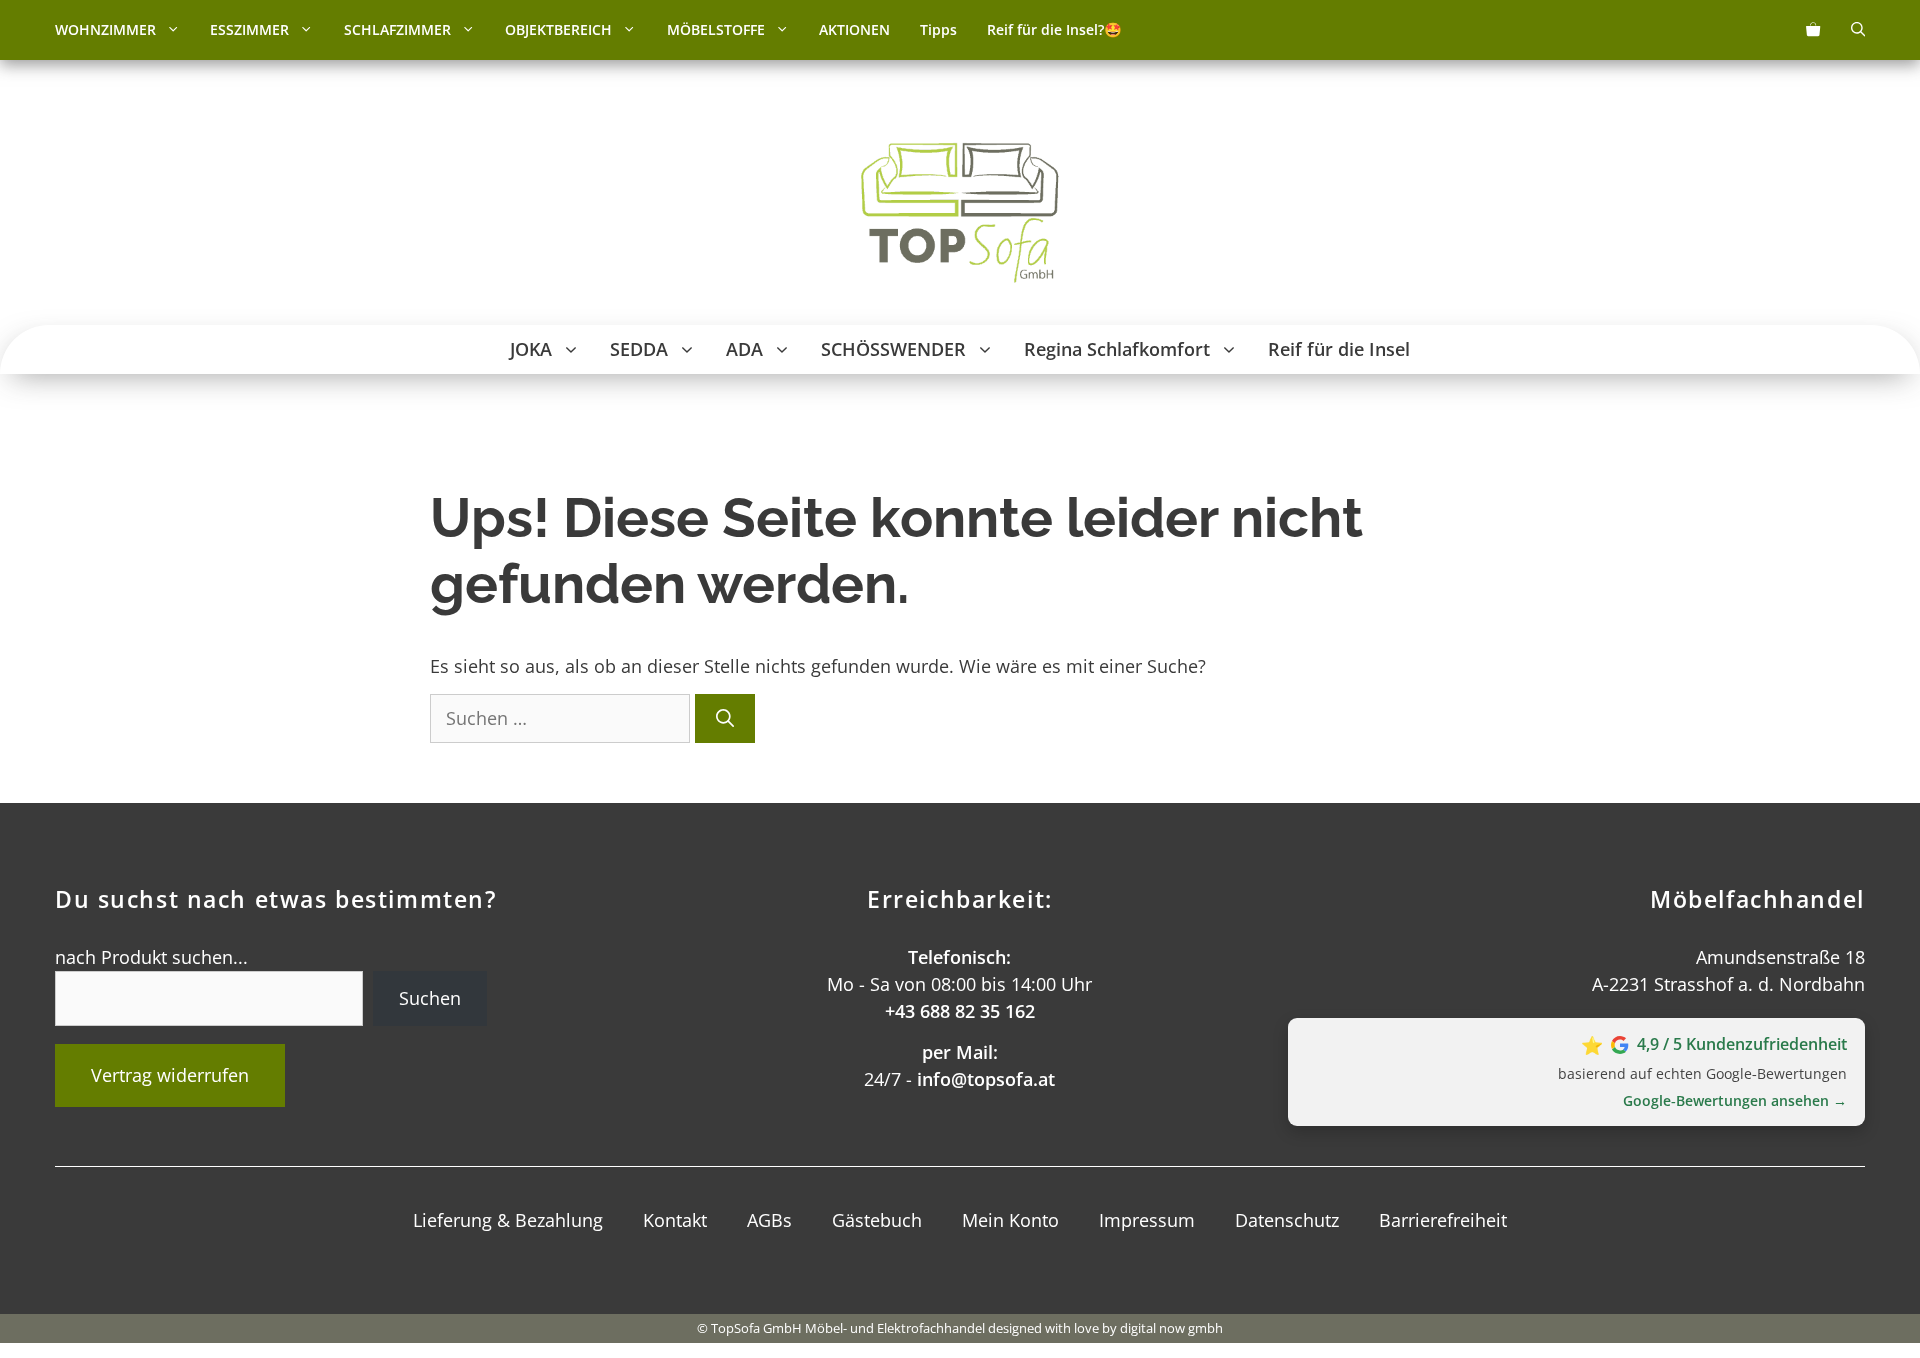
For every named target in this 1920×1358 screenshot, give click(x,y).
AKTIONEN (854, 29)
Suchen (430, 998)
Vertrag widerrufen (170, 1075)
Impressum (1147, 1220)
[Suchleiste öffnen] (1858, 30)
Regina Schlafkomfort (1117, 349)
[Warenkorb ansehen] (1813, 30)
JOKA (531, 349)
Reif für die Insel (1339, 349)
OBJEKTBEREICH (558, 29)
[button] (175, 30)
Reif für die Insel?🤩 (1054, 29)
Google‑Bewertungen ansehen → (1735, 1100)
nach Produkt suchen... (151, 957)
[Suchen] (725, 718)
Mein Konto (1010, 1220)
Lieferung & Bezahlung (508, 1220)
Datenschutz (1287, 1220)
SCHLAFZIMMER (397, 29)
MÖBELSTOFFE (716, 29)
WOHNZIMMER (105, 29)
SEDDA (639, 349)
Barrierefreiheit (1443, 1220)
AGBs (769, 1220)
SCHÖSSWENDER (893, 349)
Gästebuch (877, 1220)
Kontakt (675, 1220)
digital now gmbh (1171, 1328)
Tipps (938, 29)
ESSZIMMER (249, 29)
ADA (744, 349)
